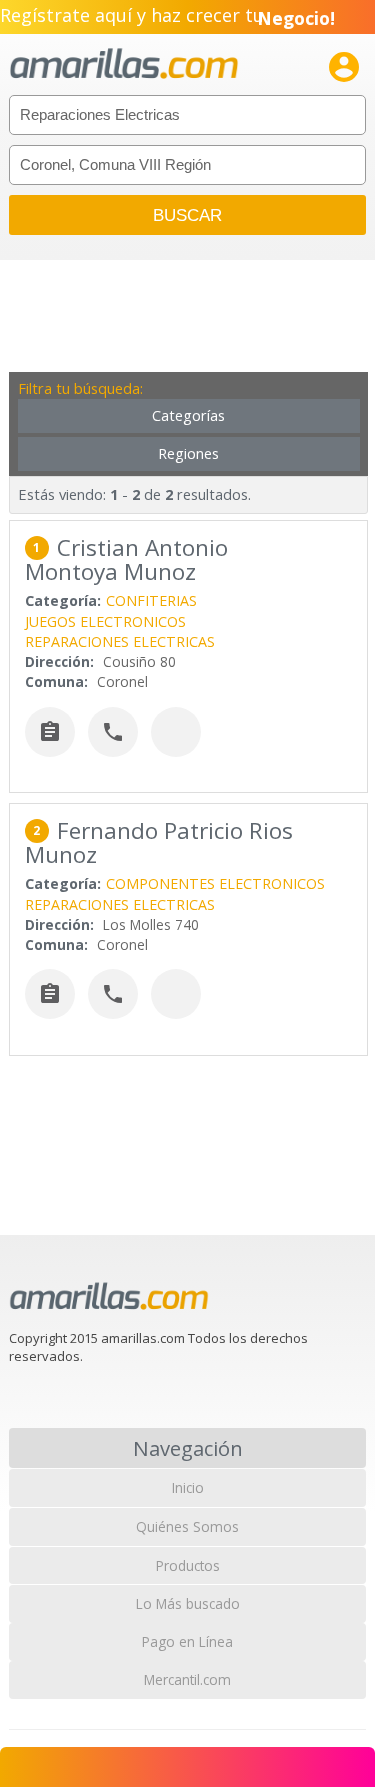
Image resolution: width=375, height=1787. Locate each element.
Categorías (188, 415)
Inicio (188, 1487)
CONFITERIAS (151, 600)
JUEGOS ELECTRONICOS (105, 621)
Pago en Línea (187, 1641)
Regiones (188, 453)
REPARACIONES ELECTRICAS (120, 641)
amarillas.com (124, 64)
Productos (188, 1565)
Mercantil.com (187, 1679)
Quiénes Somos (187, 1526)
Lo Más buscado (188, 1603)
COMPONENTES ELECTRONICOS (215, 883)
